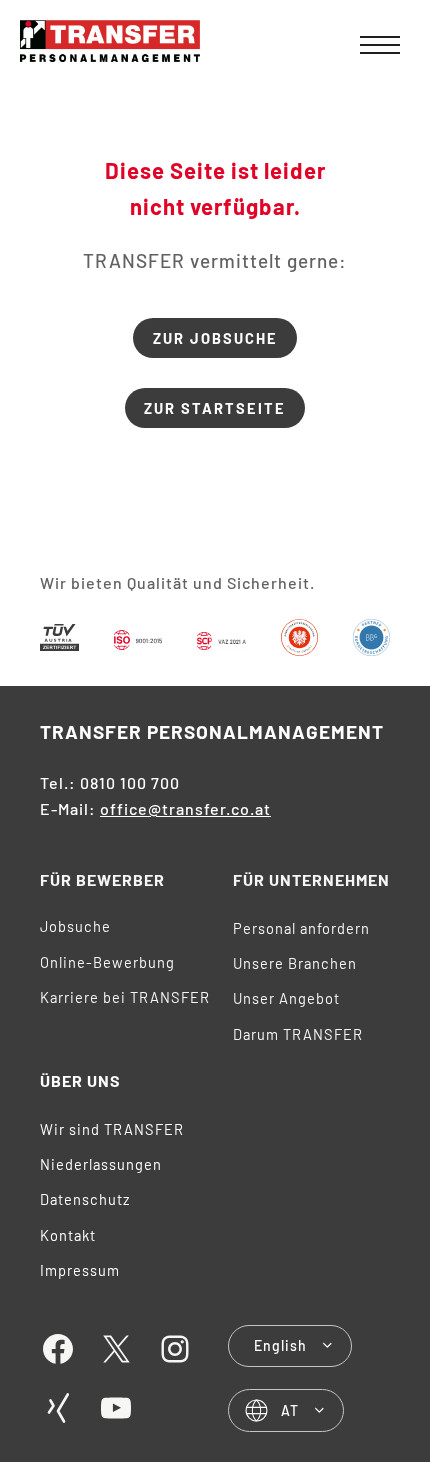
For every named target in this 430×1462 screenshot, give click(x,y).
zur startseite (215, 408)
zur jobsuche (215, 338)
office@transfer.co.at (185, 808)
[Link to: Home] (110, 44)
